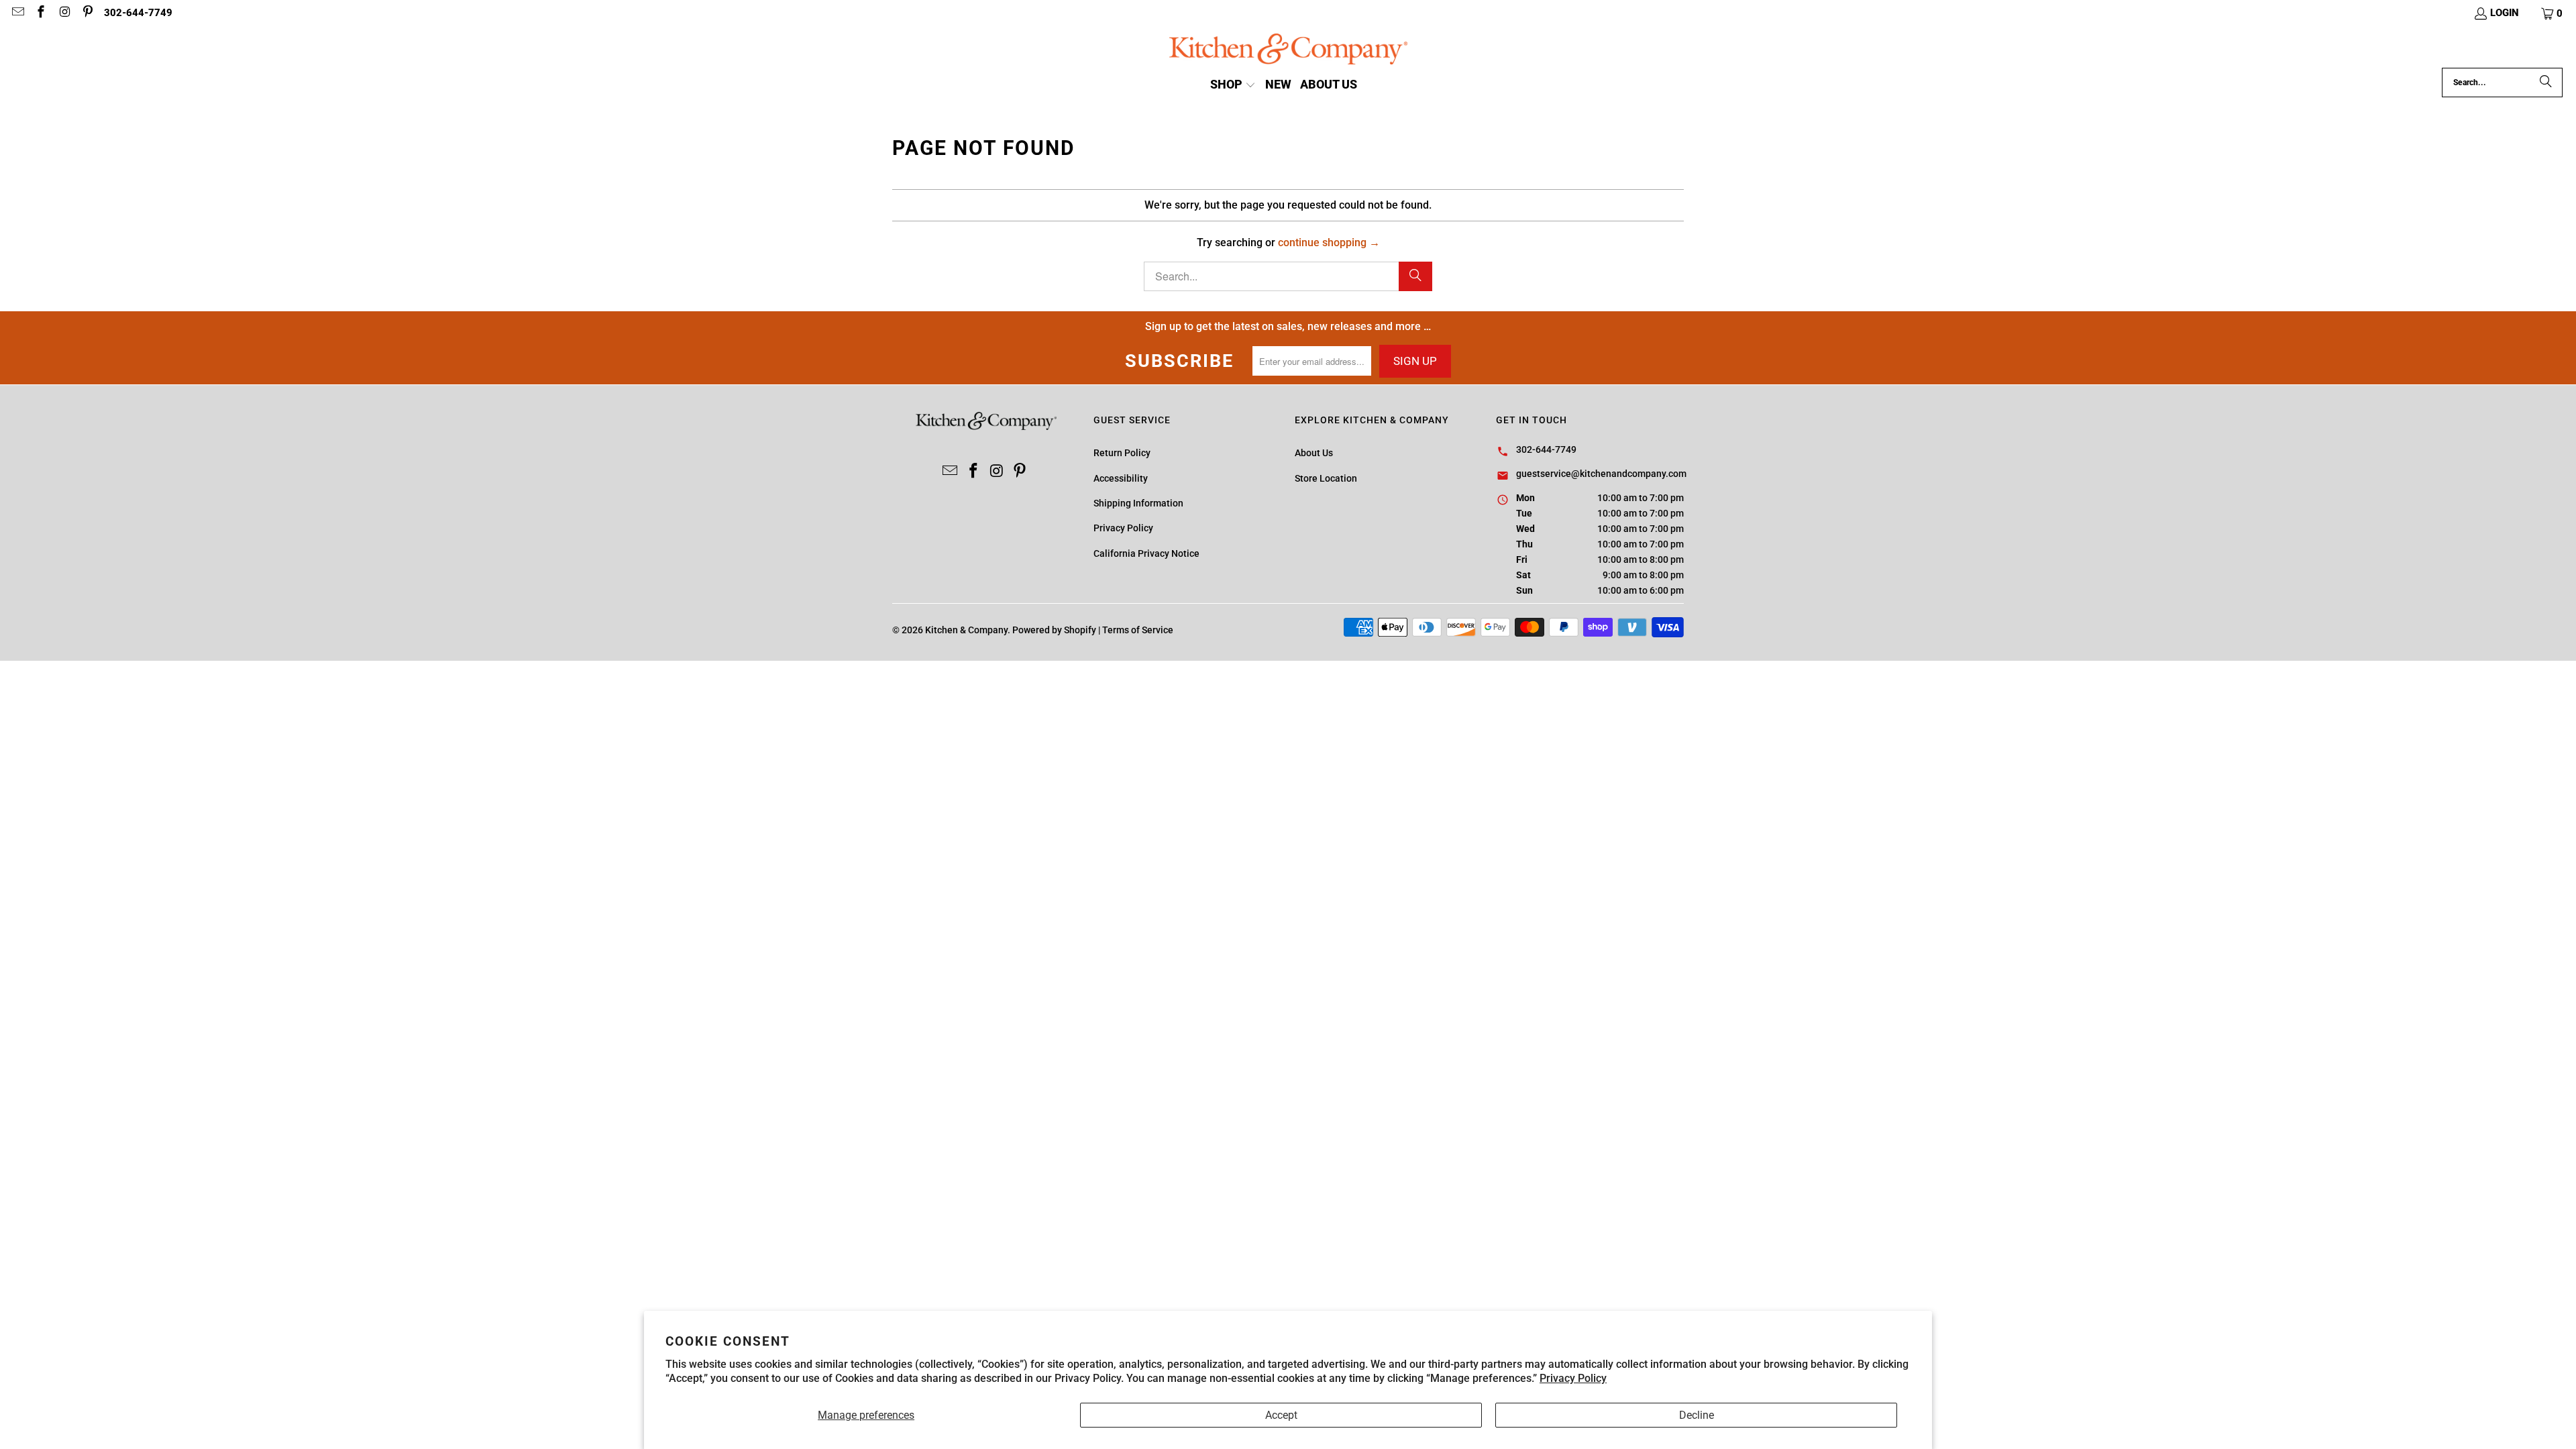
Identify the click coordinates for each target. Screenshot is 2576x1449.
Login (2505, 13)
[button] (2553, 13)
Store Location (1326, 478)
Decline (1697, 1415)
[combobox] (2502, 83)
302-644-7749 (138, 13)
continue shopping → (1329, 243)
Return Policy (1122, 453)
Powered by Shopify (1054, 630)
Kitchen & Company (966, 630)
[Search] (2546, 83)
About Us (1314, 453)
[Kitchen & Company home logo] (1288, 51)
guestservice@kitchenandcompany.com (1601, 474)
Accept (1281, 1415)
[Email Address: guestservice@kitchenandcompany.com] (17, 13)
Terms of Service (1138, 630)
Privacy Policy (1573, 1378)
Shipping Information (1138, 503)
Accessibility (1121, 478)
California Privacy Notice (1146, 553)
